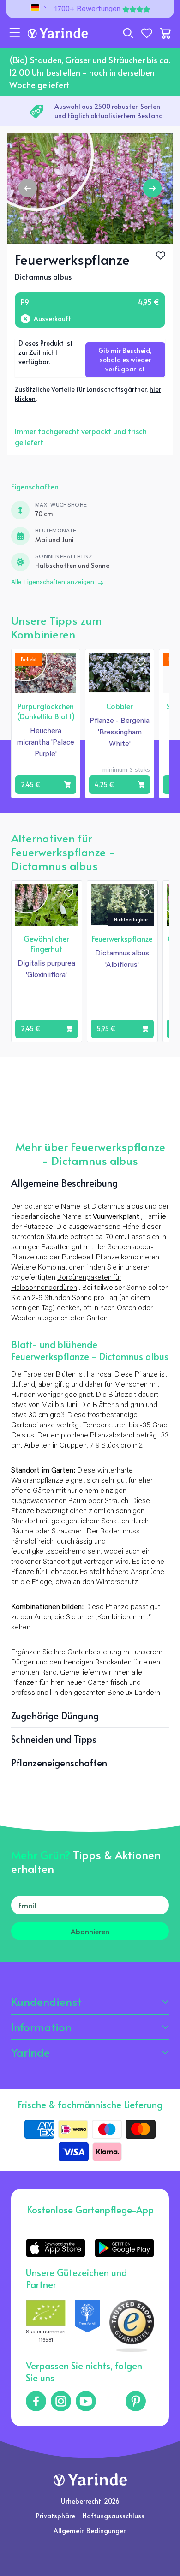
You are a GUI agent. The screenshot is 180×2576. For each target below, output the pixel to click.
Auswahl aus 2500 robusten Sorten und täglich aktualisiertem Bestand (109, 111)
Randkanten (113, 1663)
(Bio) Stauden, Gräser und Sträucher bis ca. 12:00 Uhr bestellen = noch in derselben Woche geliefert (90, 72)
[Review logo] (87, 2326)
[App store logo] (56, 2248)
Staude (57, 1237)
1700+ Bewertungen (87, 9)
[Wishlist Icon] (161, 256)
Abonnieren (90, 1931)
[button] (15, 33)
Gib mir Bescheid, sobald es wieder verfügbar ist (125, 360)
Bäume (22, 1532)
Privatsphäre (56, 2516)
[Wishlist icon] (67, 662)
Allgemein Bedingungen (90, 2531)
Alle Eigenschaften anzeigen (53, 583)
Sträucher (67, 1532)
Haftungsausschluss (114, 2516)
